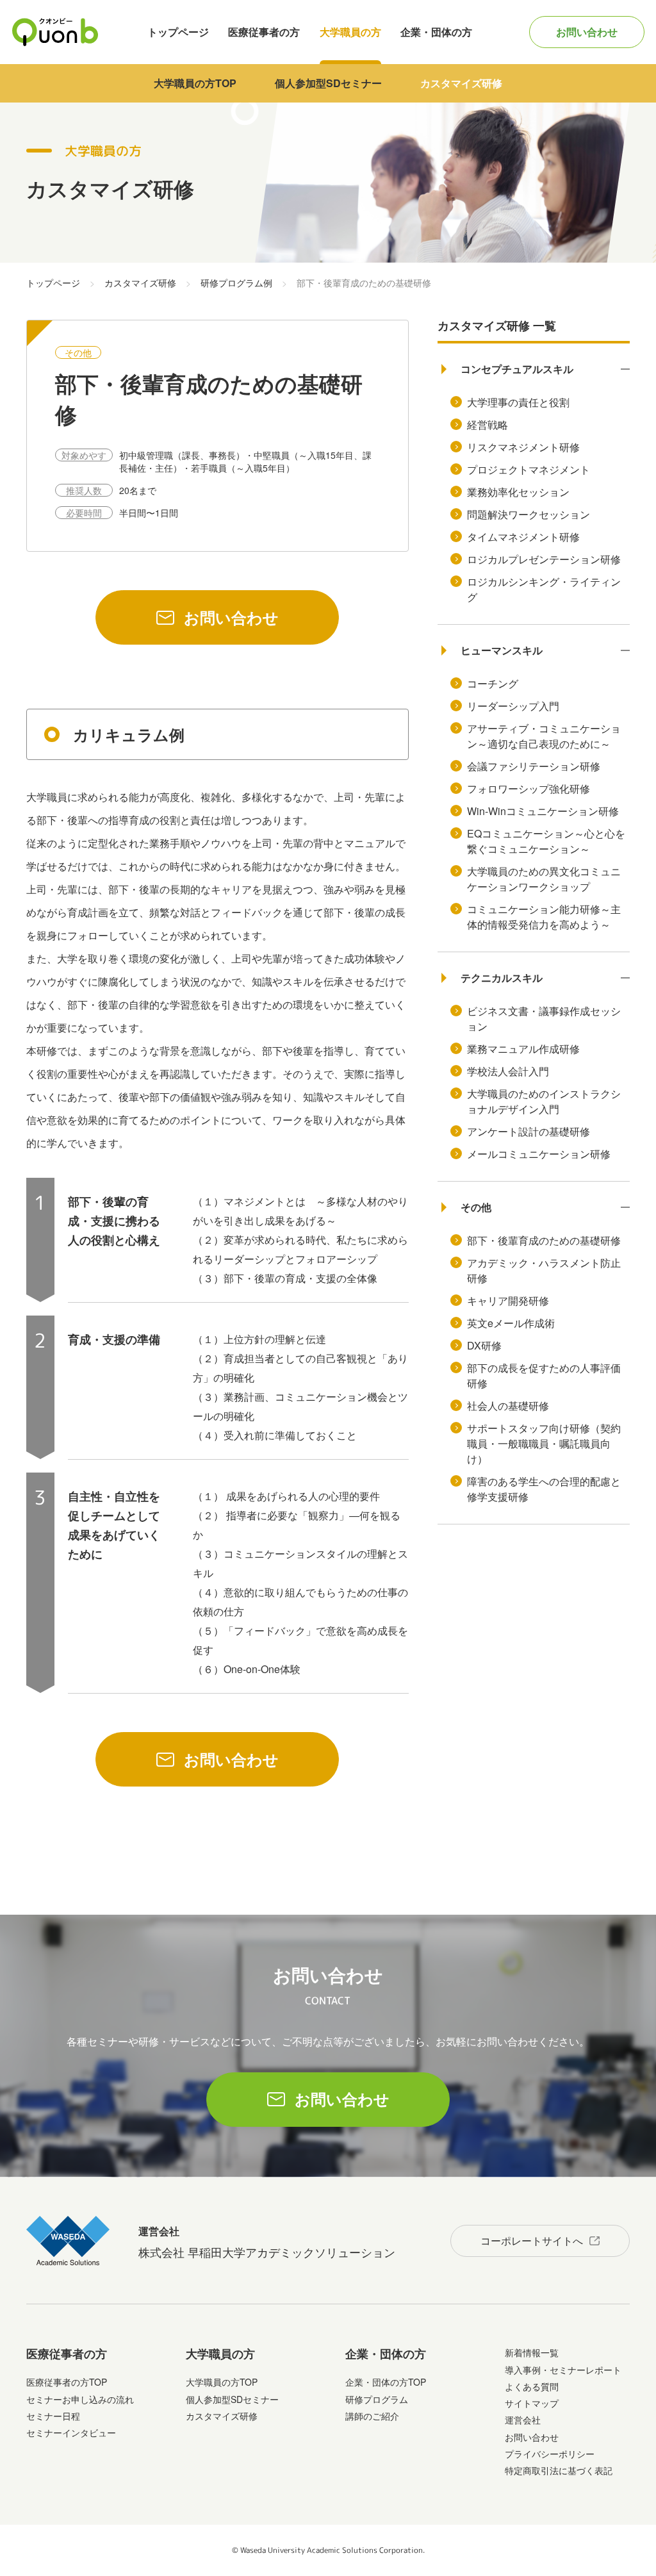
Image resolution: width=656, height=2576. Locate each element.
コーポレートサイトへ (532, 2241)
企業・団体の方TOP (386, 2382)
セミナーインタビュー (71, 2432)
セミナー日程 (53, 2416)
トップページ (178, 32)
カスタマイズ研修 (461, 83)
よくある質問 (532, 2386)
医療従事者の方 (264, 32)
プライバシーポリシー (550, 2454)
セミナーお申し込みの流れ (80, 2399)
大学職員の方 (350, 32)
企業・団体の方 (436, 32)
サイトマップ (532, 2403)
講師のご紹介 (372, 2416)
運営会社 (523, 2420)
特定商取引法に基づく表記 (559, 2470)
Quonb (55, 32)
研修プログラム (377, 2399)
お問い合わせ (587, 32)
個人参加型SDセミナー (328, 83)
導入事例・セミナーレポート (563, 2370)
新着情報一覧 (532, 2352)
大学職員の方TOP (195, 83)
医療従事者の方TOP (67, 2382)
